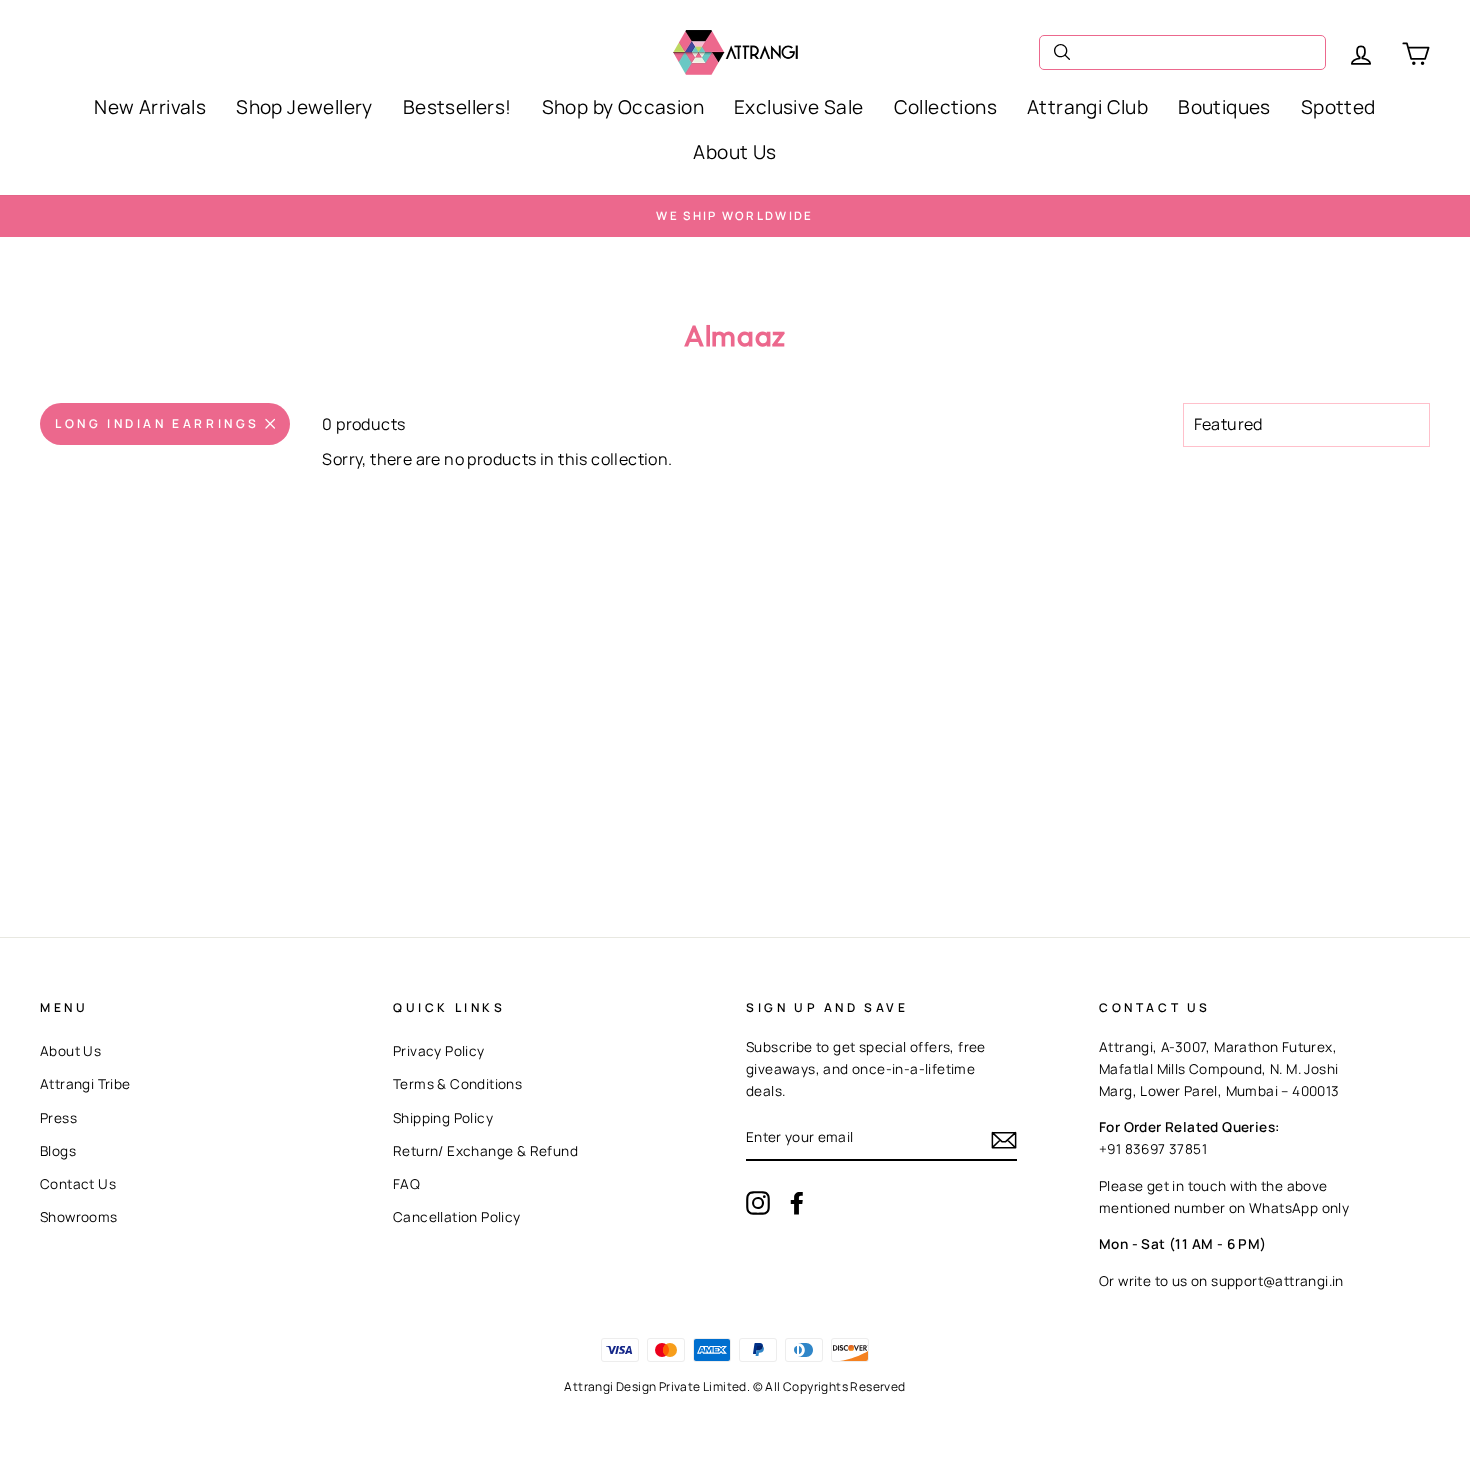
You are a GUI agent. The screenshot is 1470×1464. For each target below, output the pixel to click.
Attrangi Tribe (85, 1084)
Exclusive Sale (799, 107)
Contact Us (78, 1184)
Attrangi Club (1087, 107)
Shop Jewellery (304, 107)
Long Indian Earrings (157, 423)
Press (58, 1118)
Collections (945, 107)
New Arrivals (150, 107)
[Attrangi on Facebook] (797, 1203)
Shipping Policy (443, 1118)
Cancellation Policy (457, 1217)
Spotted (1338, 107)
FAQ (406, 1184)
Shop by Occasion (623, 107)
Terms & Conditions (457, 1084)
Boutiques (1224, 107)
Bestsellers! (457, 107)
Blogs (58, 1151)
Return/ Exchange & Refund (485, 1151)
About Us (734, 152)
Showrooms (79, 1217)
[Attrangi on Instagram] (758, 1203)
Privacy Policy (439, 1051)
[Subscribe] (1004, 1140)
